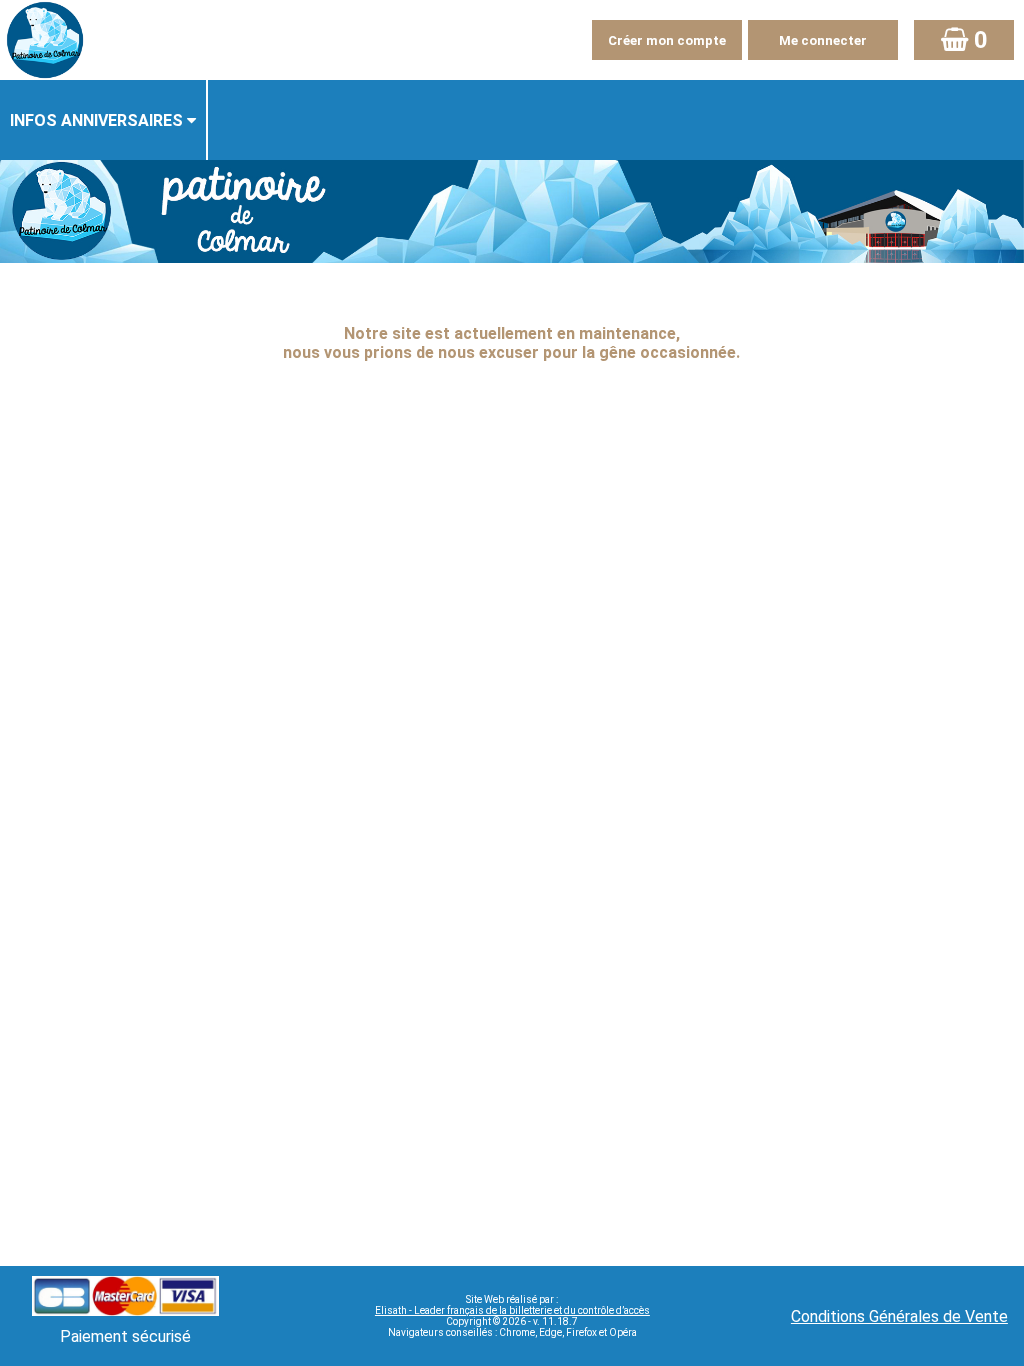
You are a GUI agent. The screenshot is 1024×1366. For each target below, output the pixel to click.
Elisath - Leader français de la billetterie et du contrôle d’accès (512, 1310)
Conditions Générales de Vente (899, 1316)
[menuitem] (104, 120)
